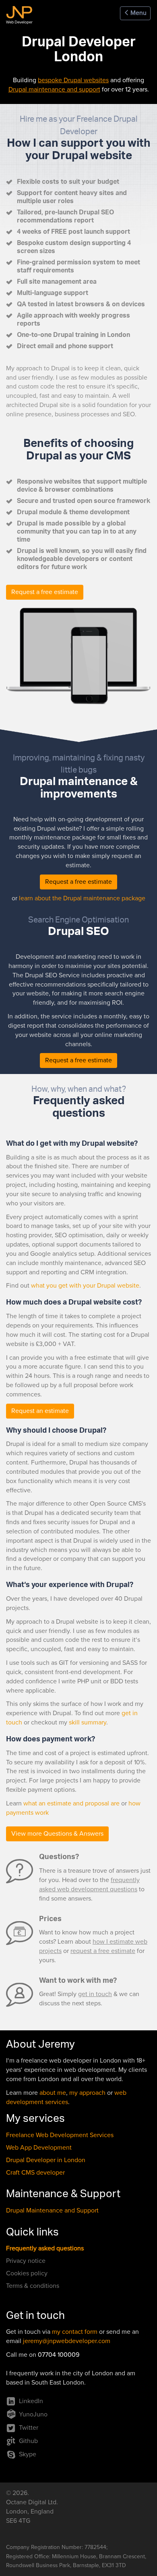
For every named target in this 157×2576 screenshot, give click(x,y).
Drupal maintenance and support (54, 89)
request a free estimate (103, 1951)
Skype (28, 2454)
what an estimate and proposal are (71, 1803)
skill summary (88, 1722)
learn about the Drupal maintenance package (82, 898)
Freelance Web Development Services (60, 2135)
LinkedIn (31, 2401)
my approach (87, 2093)
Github (28, 2441)
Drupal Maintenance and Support (52, 2210)
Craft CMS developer (35, 2173)
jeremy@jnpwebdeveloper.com (67, 2341)
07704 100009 (59, 2355)
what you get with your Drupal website (85, 1286)
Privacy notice (26, 2261)
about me (53, 2093)
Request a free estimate (45, 592)
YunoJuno (33, 2414)
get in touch (95, 1994)
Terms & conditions (33, 2286)
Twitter (29, 2428)
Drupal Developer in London (46, 2160)
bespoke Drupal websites (73, 80)
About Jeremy (40, 2046)
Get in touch (35, 2317)
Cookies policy (27, 2273)
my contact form (75, 2332)
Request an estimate (40, 1411)
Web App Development (39, 2148)
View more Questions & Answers (57, 1834)
